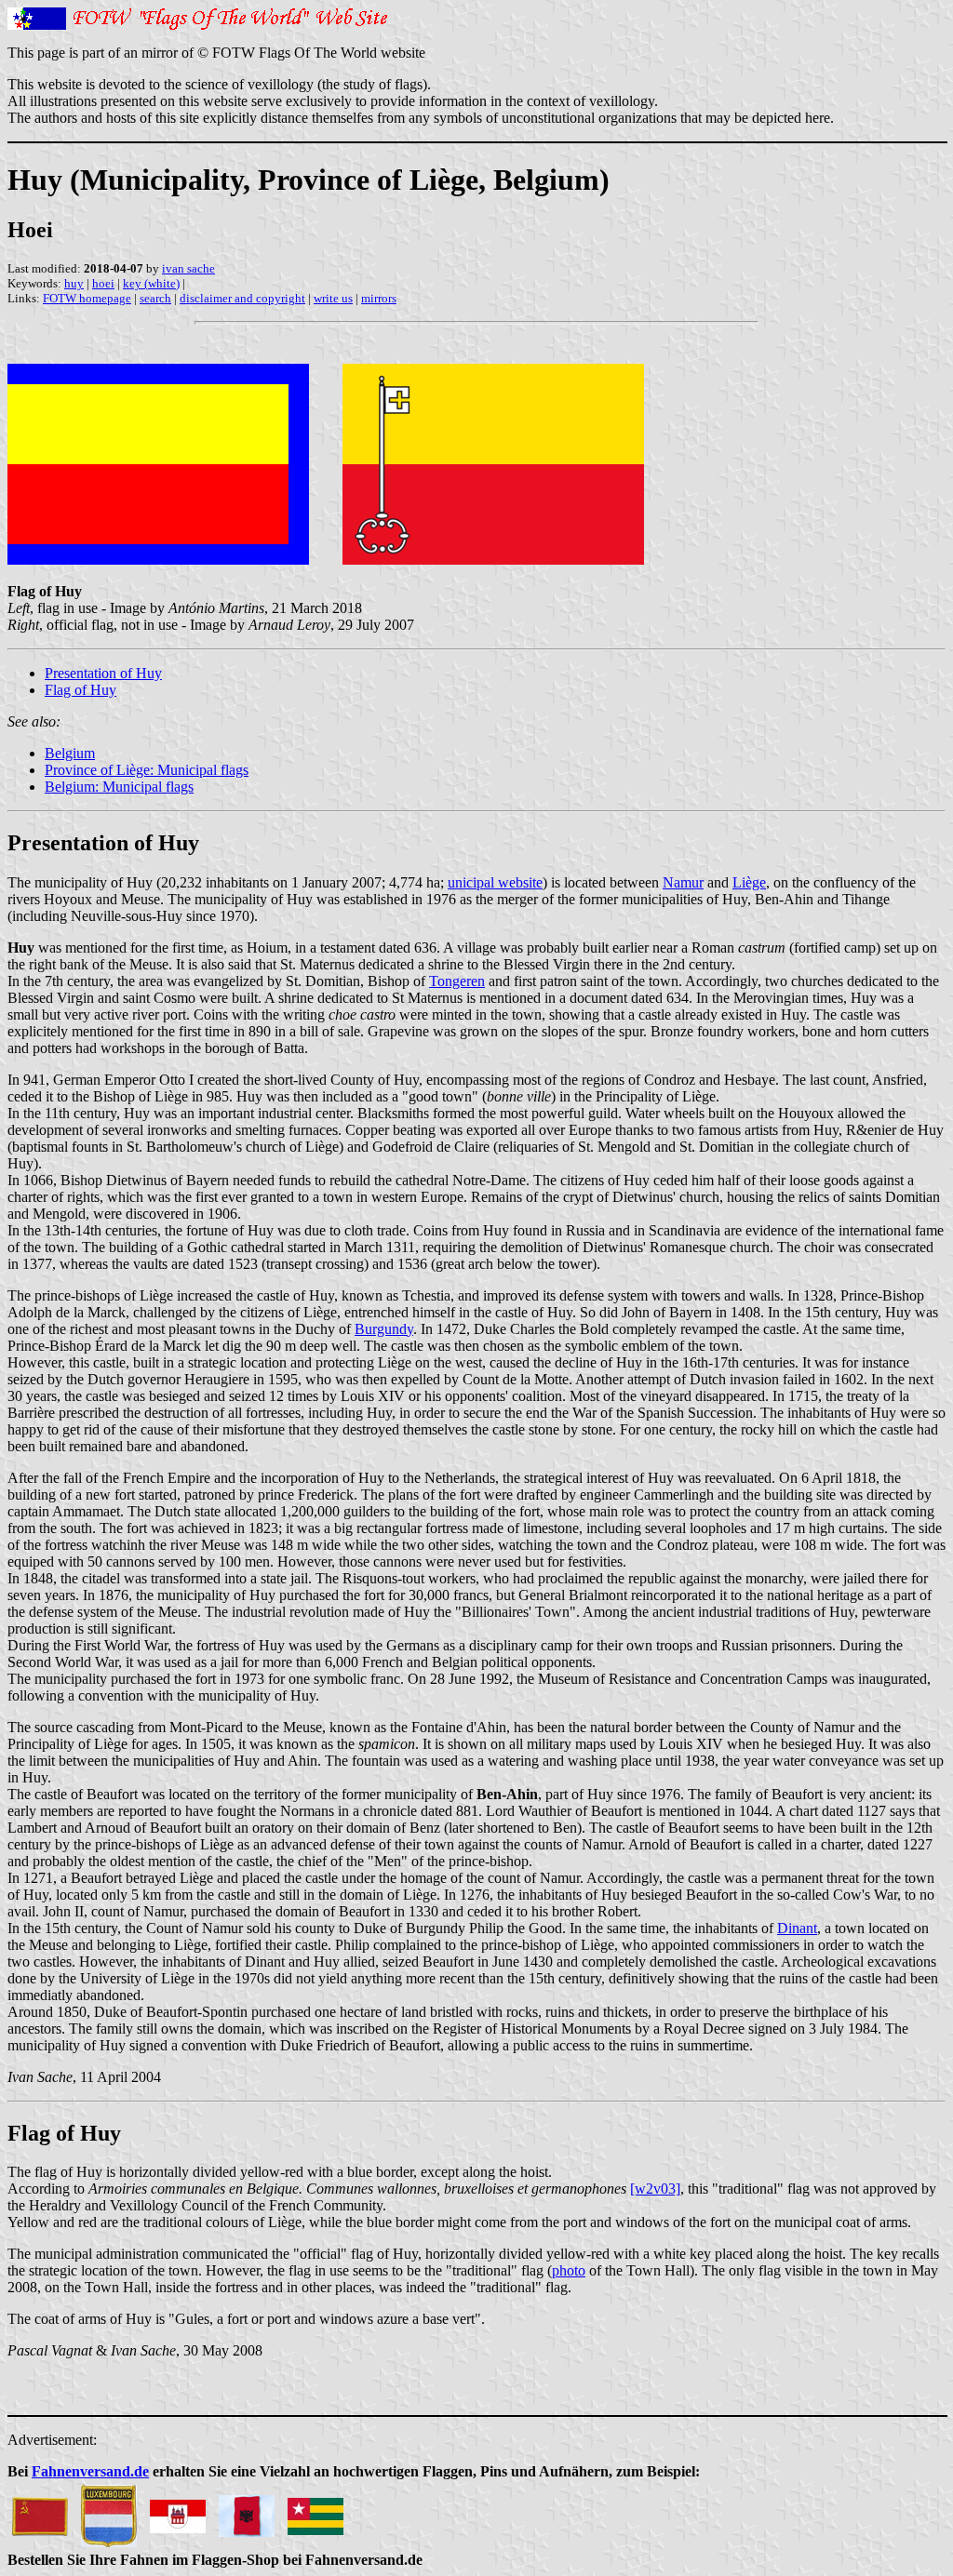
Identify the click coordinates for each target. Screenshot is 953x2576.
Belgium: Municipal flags (119, 787)
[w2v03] (655, 2189)
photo (569, 2270)
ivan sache (188, 268)
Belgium (70, 753)
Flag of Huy (81, 690)
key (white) (151, 283)
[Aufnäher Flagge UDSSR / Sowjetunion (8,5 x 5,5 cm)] (40, 2511)
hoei (103, 283)
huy (74, 283)
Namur (683, 882)
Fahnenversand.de (90, 2471)
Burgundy (384, 1329)
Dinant (797, 1928)
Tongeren (457, 981)
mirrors (379, 298)
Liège (749, 882)
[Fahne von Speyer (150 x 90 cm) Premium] (178, 2511)
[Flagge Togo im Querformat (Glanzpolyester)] (315, 2511)
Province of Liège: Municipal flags (147, 770)
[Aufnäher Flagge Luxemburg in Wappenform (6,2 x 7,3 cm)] (109, 2511)
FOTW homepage (87, 298)
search (155, 298)
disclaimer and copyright (242, 298)
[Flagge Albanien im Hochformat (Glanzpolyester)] (247, 2511)
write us (333, 298)
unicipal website (495, 882)
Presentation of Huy (103, 673)
